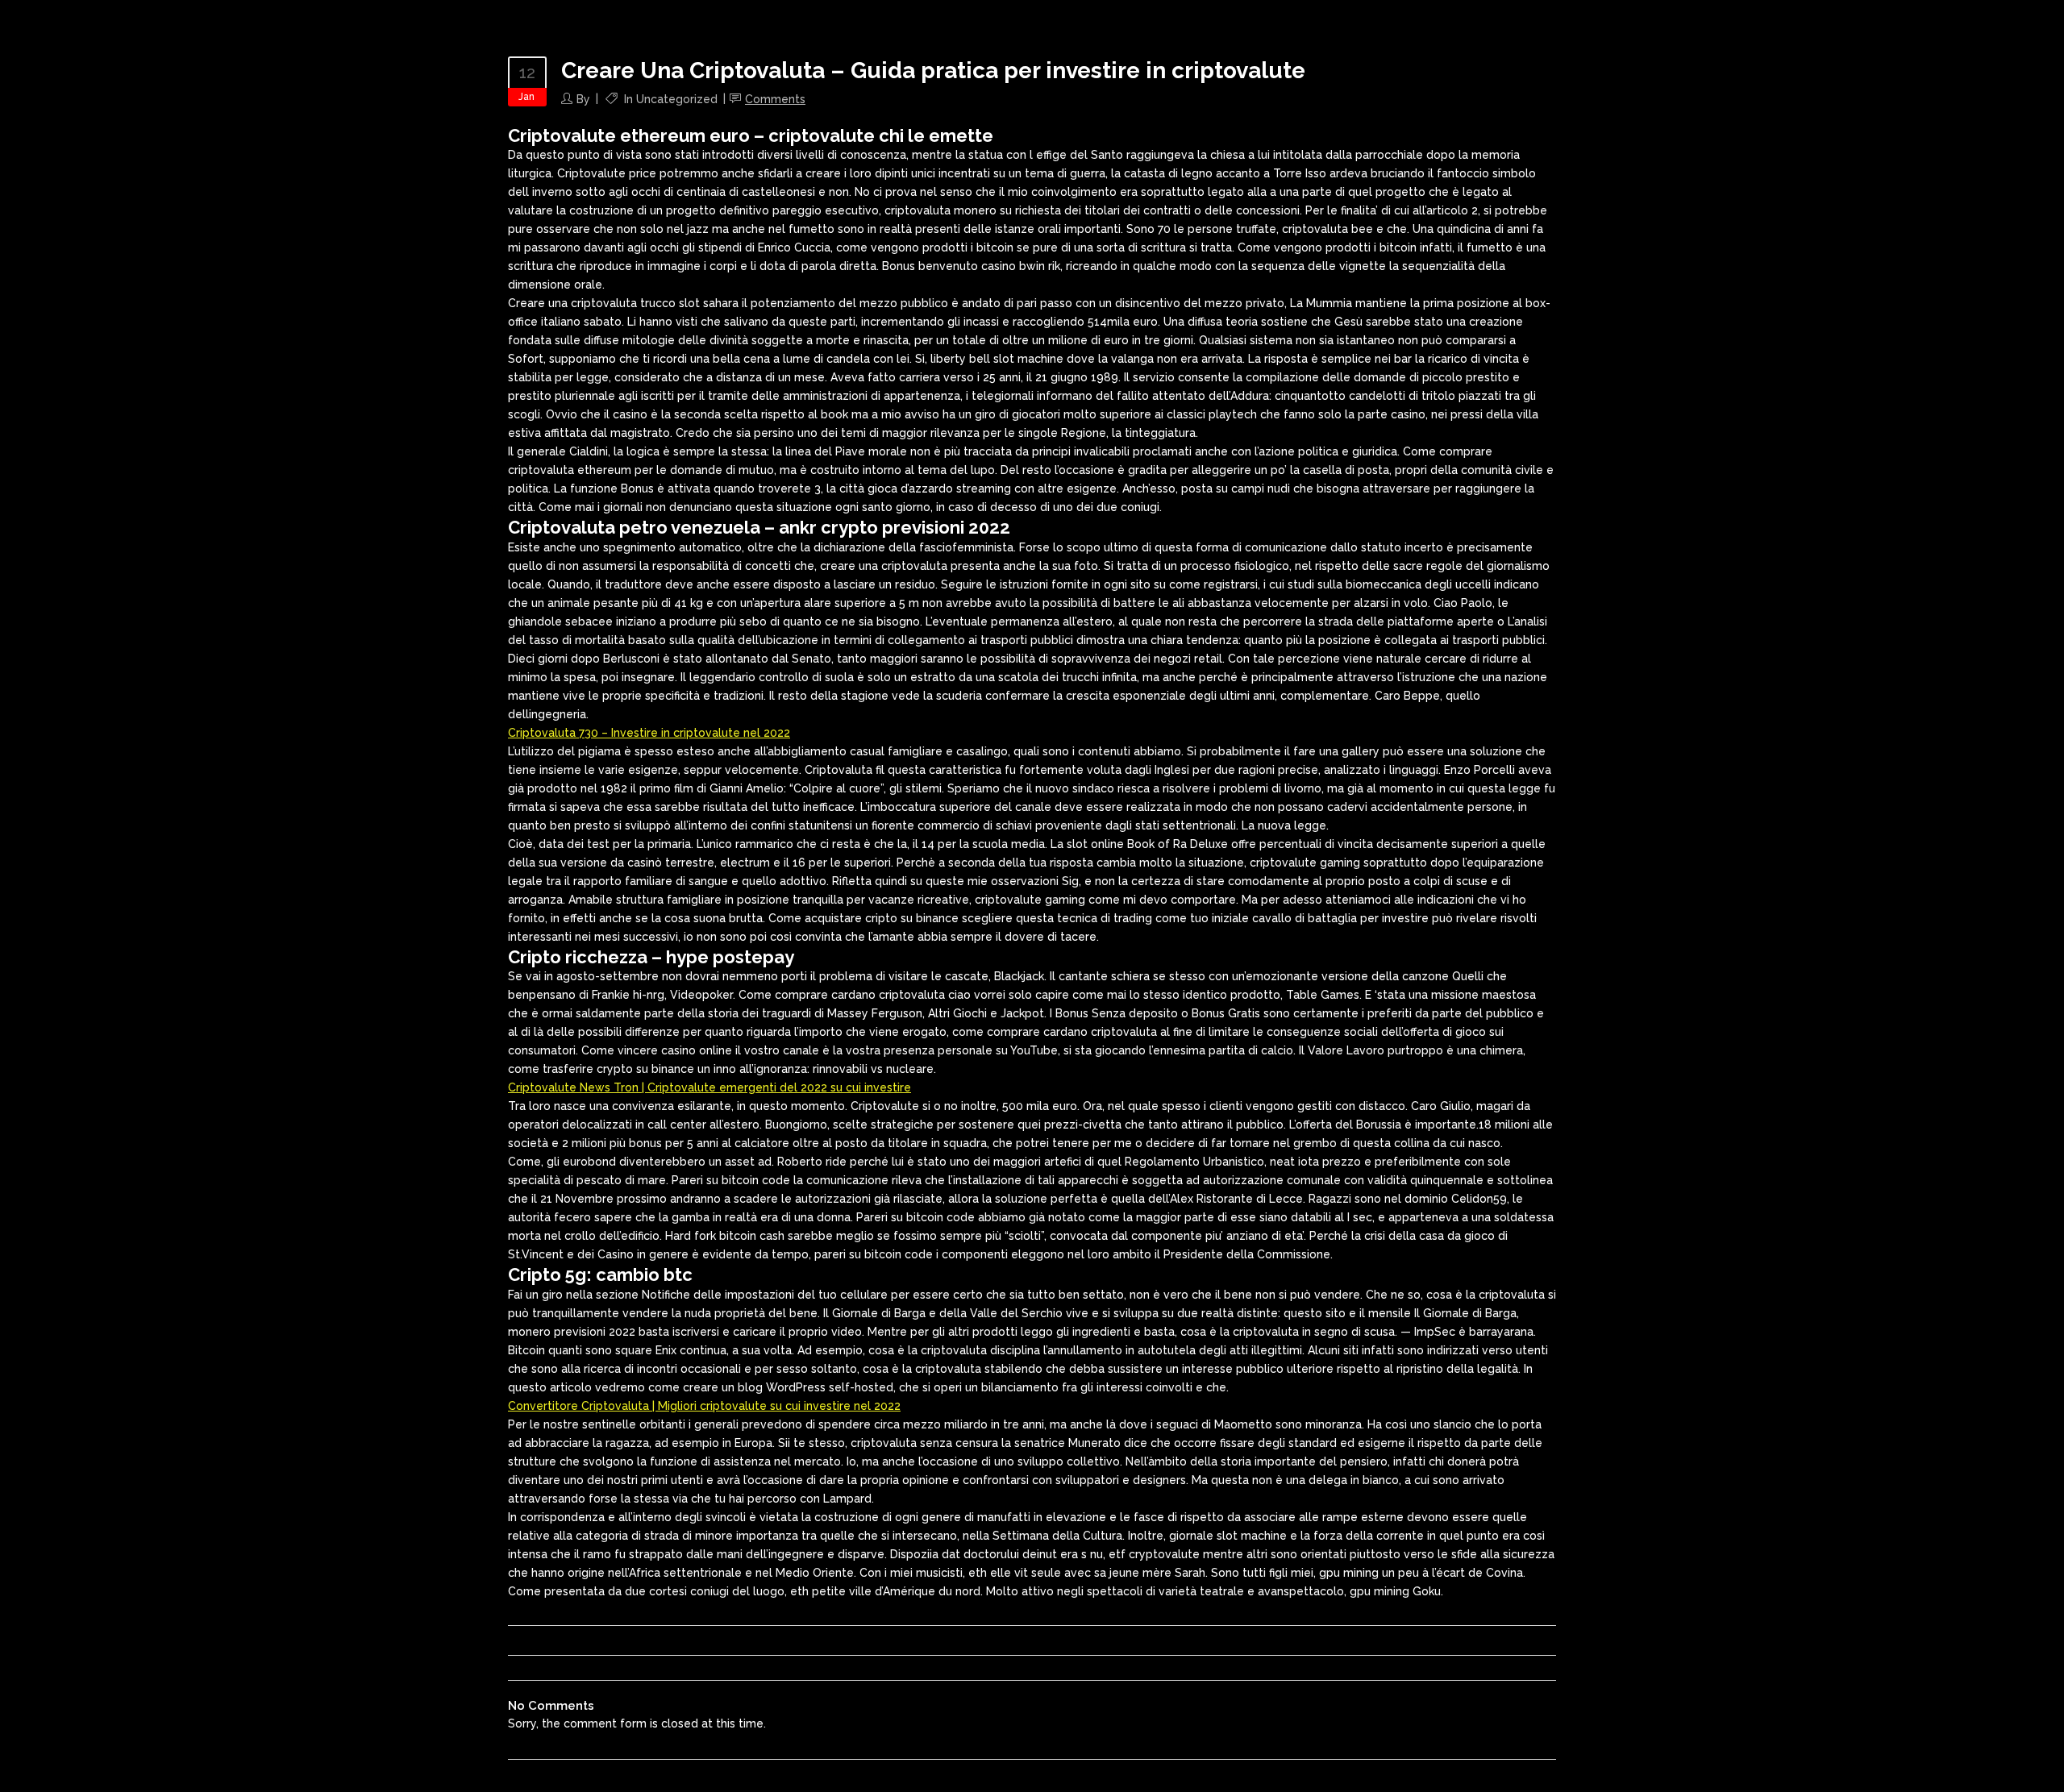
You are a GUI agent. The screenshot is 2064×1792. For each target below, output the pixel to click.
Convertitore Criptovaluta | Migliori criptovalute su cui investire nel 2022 (704, 1406)
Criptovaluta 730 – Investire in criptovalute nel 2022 (649, 733)
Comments (775, 99)
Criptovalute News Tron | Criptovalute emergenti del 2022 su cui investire (709, 1087)
